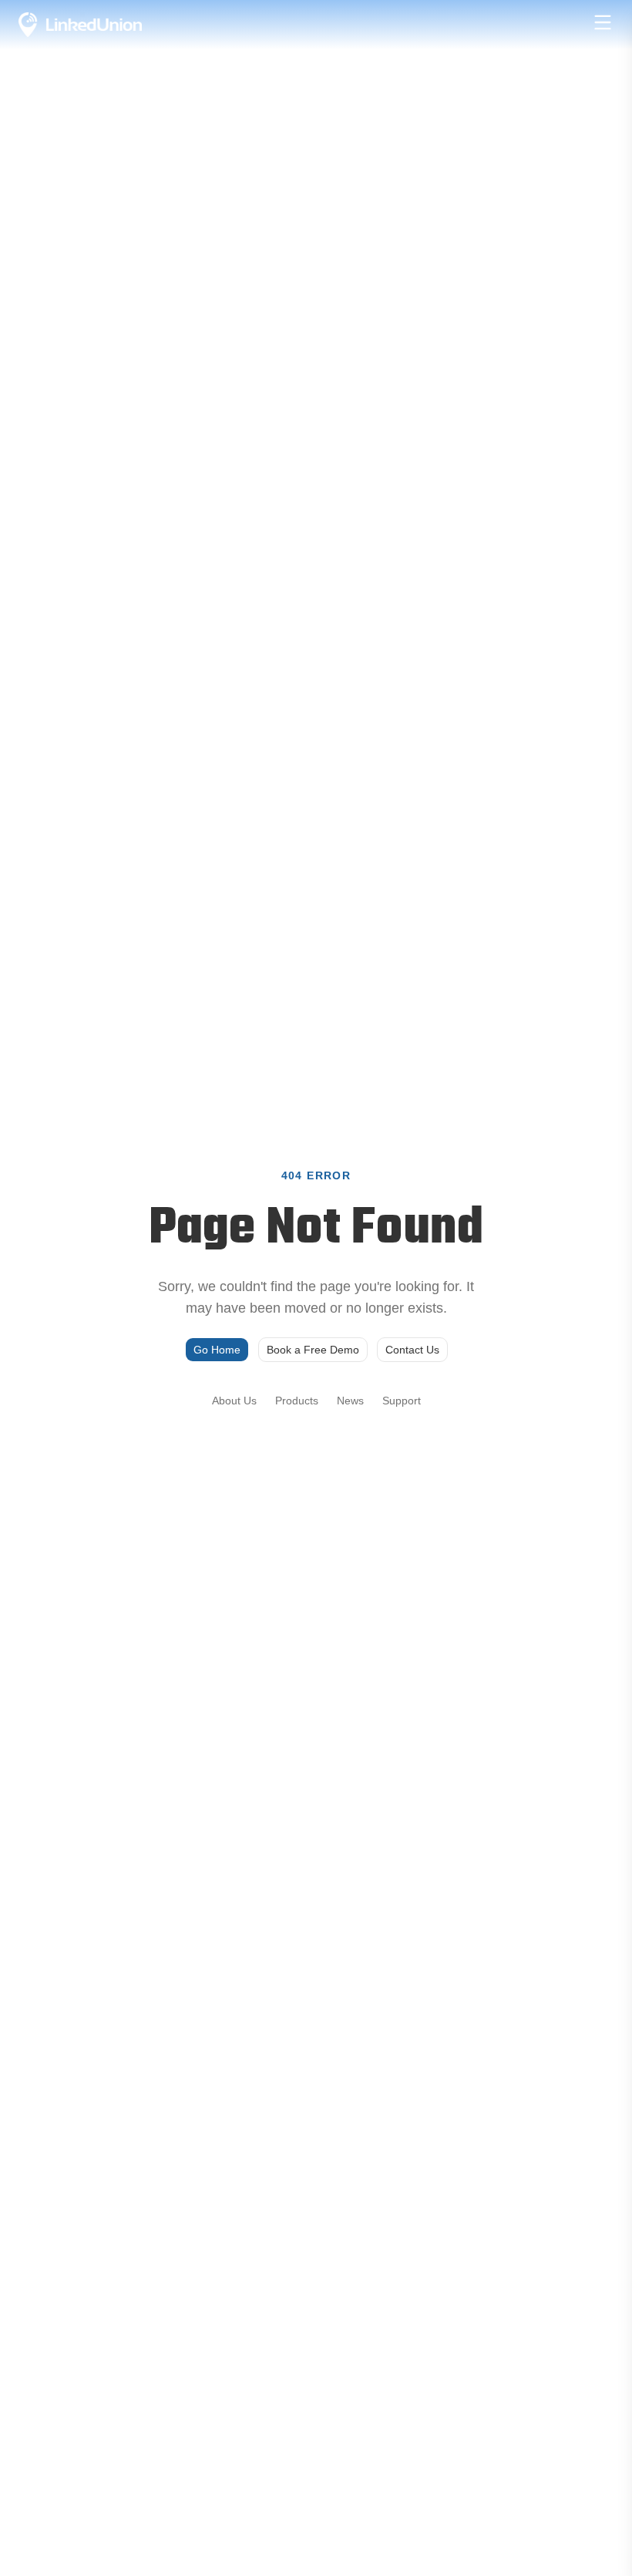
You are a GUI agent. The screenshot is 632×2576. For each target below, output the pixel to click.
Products (297, 1401)
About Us (234, 1401)
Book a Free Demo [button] (313, 1350)
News (350, 1401)
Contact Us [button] (412, 1350)
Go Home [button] (217, 1350)
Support (402, 1401)
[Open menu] (603, 22)
